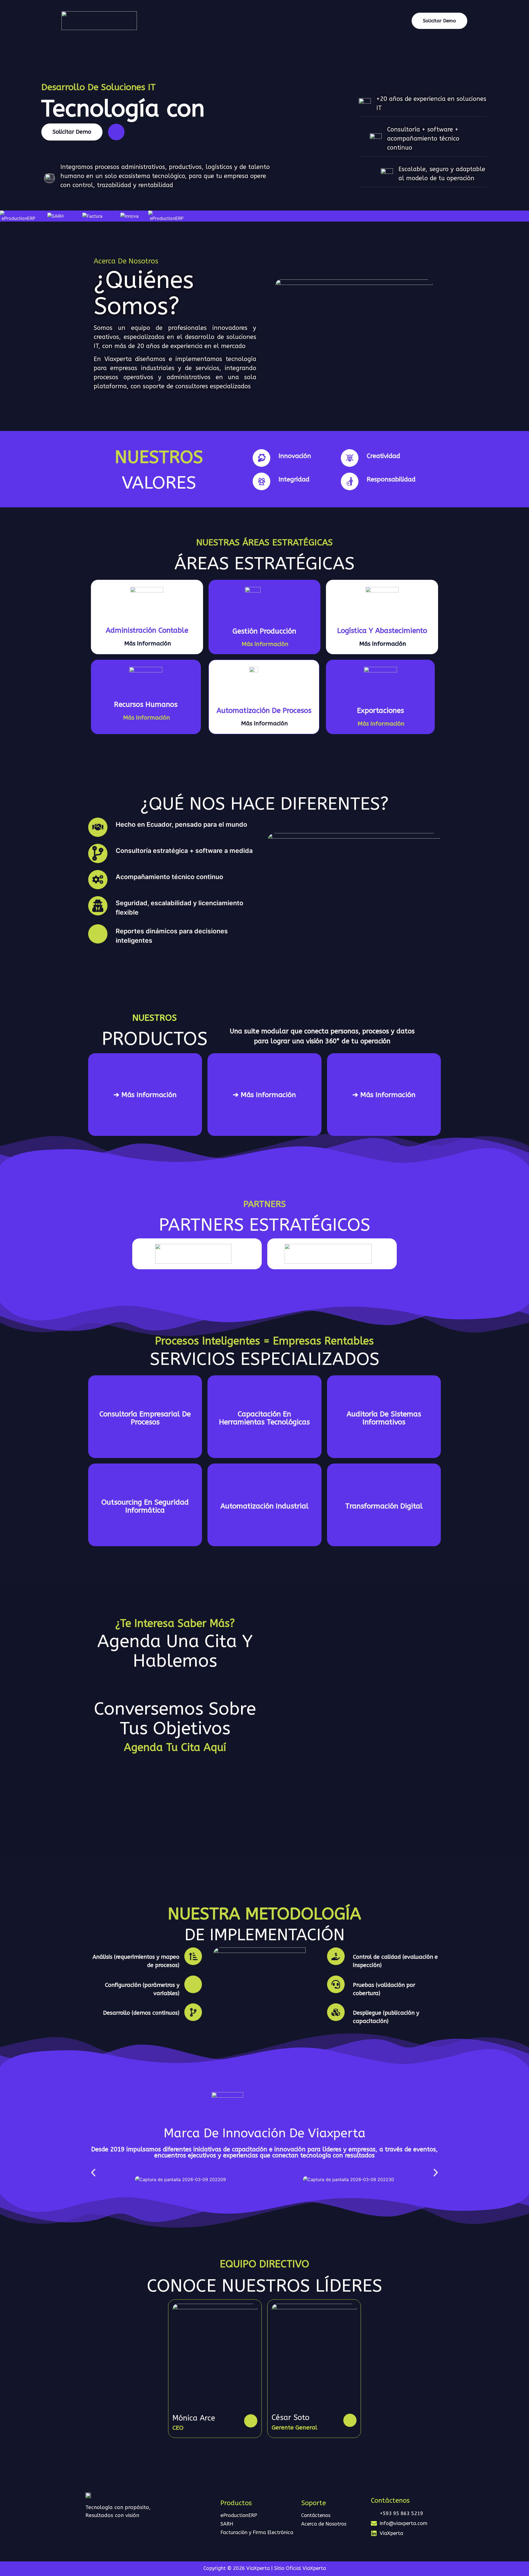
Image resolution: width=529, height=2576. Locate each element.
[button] (93, 2173)
